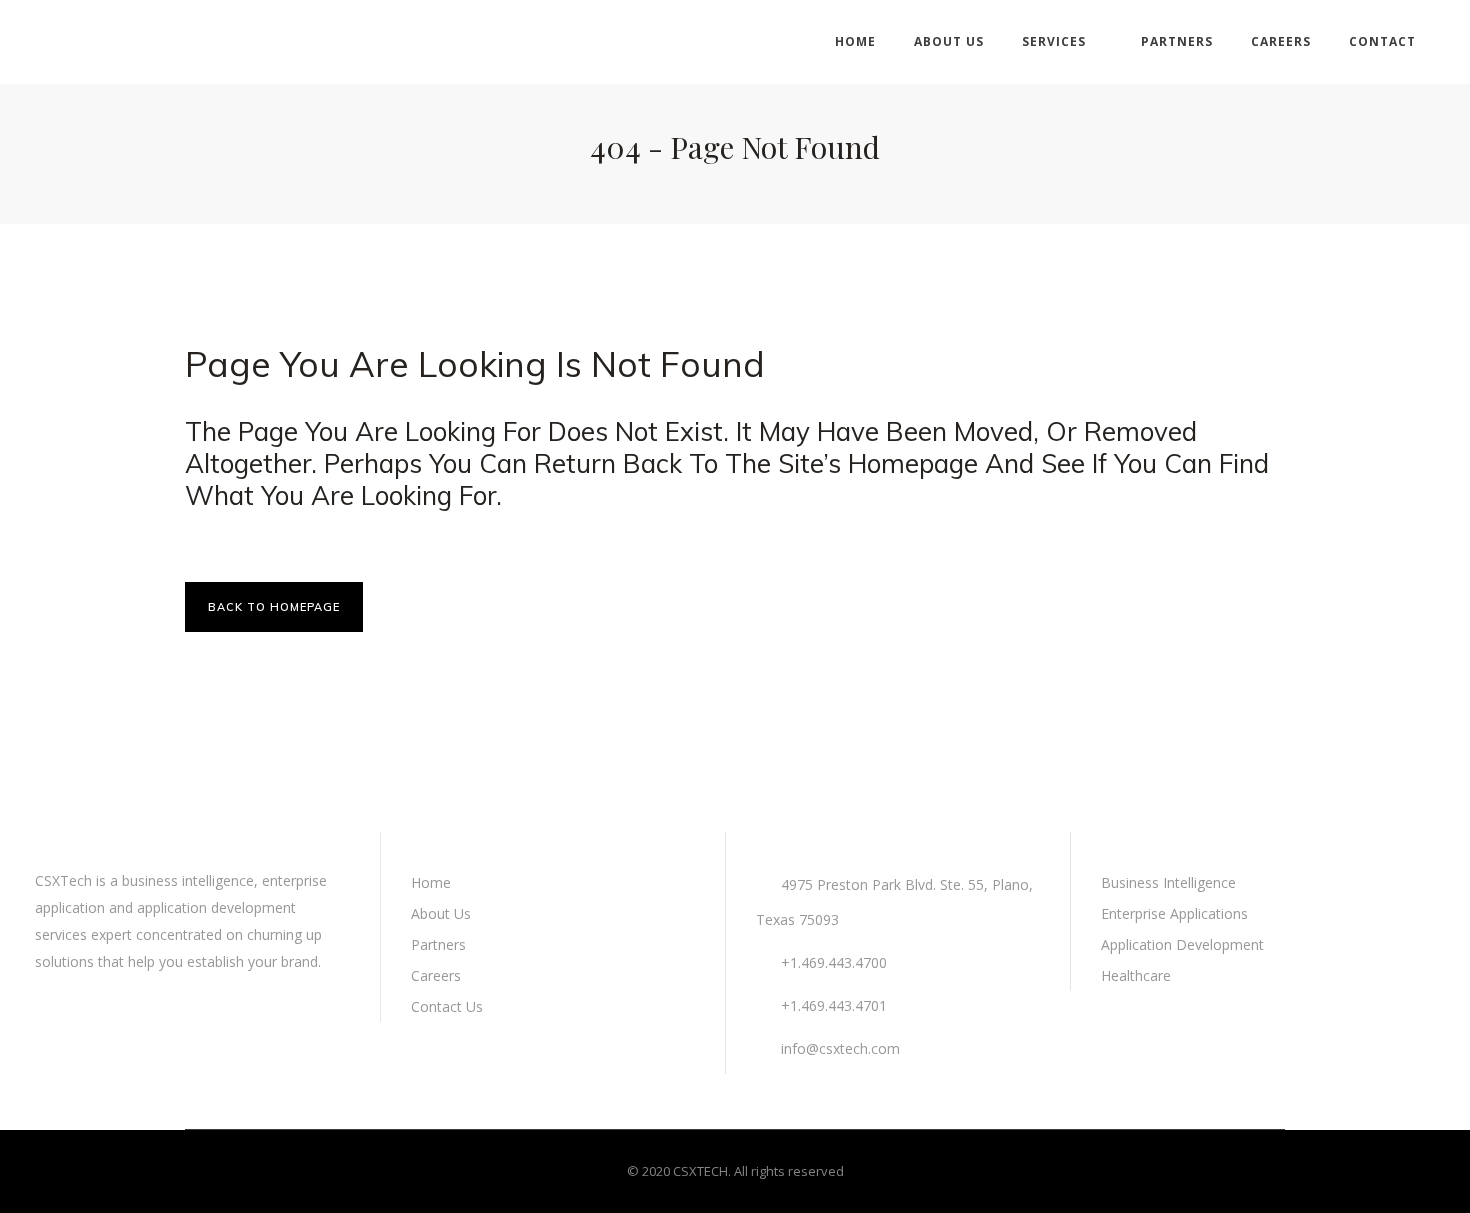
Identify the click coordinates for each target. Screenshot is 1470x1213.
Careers (436, 975)
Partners (438, 944)
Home (431, 882)
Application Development (1182, 944)
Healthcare (1136, 975)
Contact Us (447, 1006)
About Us (441, 913)
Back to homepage (274, 607)
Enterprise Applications (1174, 913)
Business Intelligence (1168, 882)
